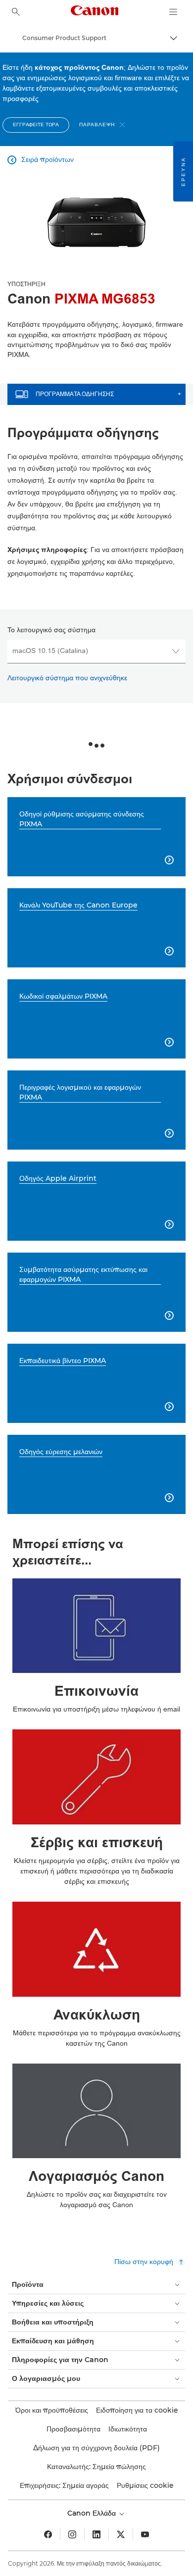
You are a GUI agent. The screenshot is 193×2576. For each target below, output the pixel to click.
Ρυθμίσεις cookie (145, 2485)
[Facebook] (48, 2534)
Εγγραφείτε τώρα (36, 125)
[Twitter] (121, 2534)
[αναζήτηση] (16, 12)
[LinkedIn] (96, 2534)
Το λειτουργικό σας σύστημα (51, 630)
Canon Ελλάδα (93, 2513)
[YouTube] (145, 2534)
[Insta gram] (72, 2534)
